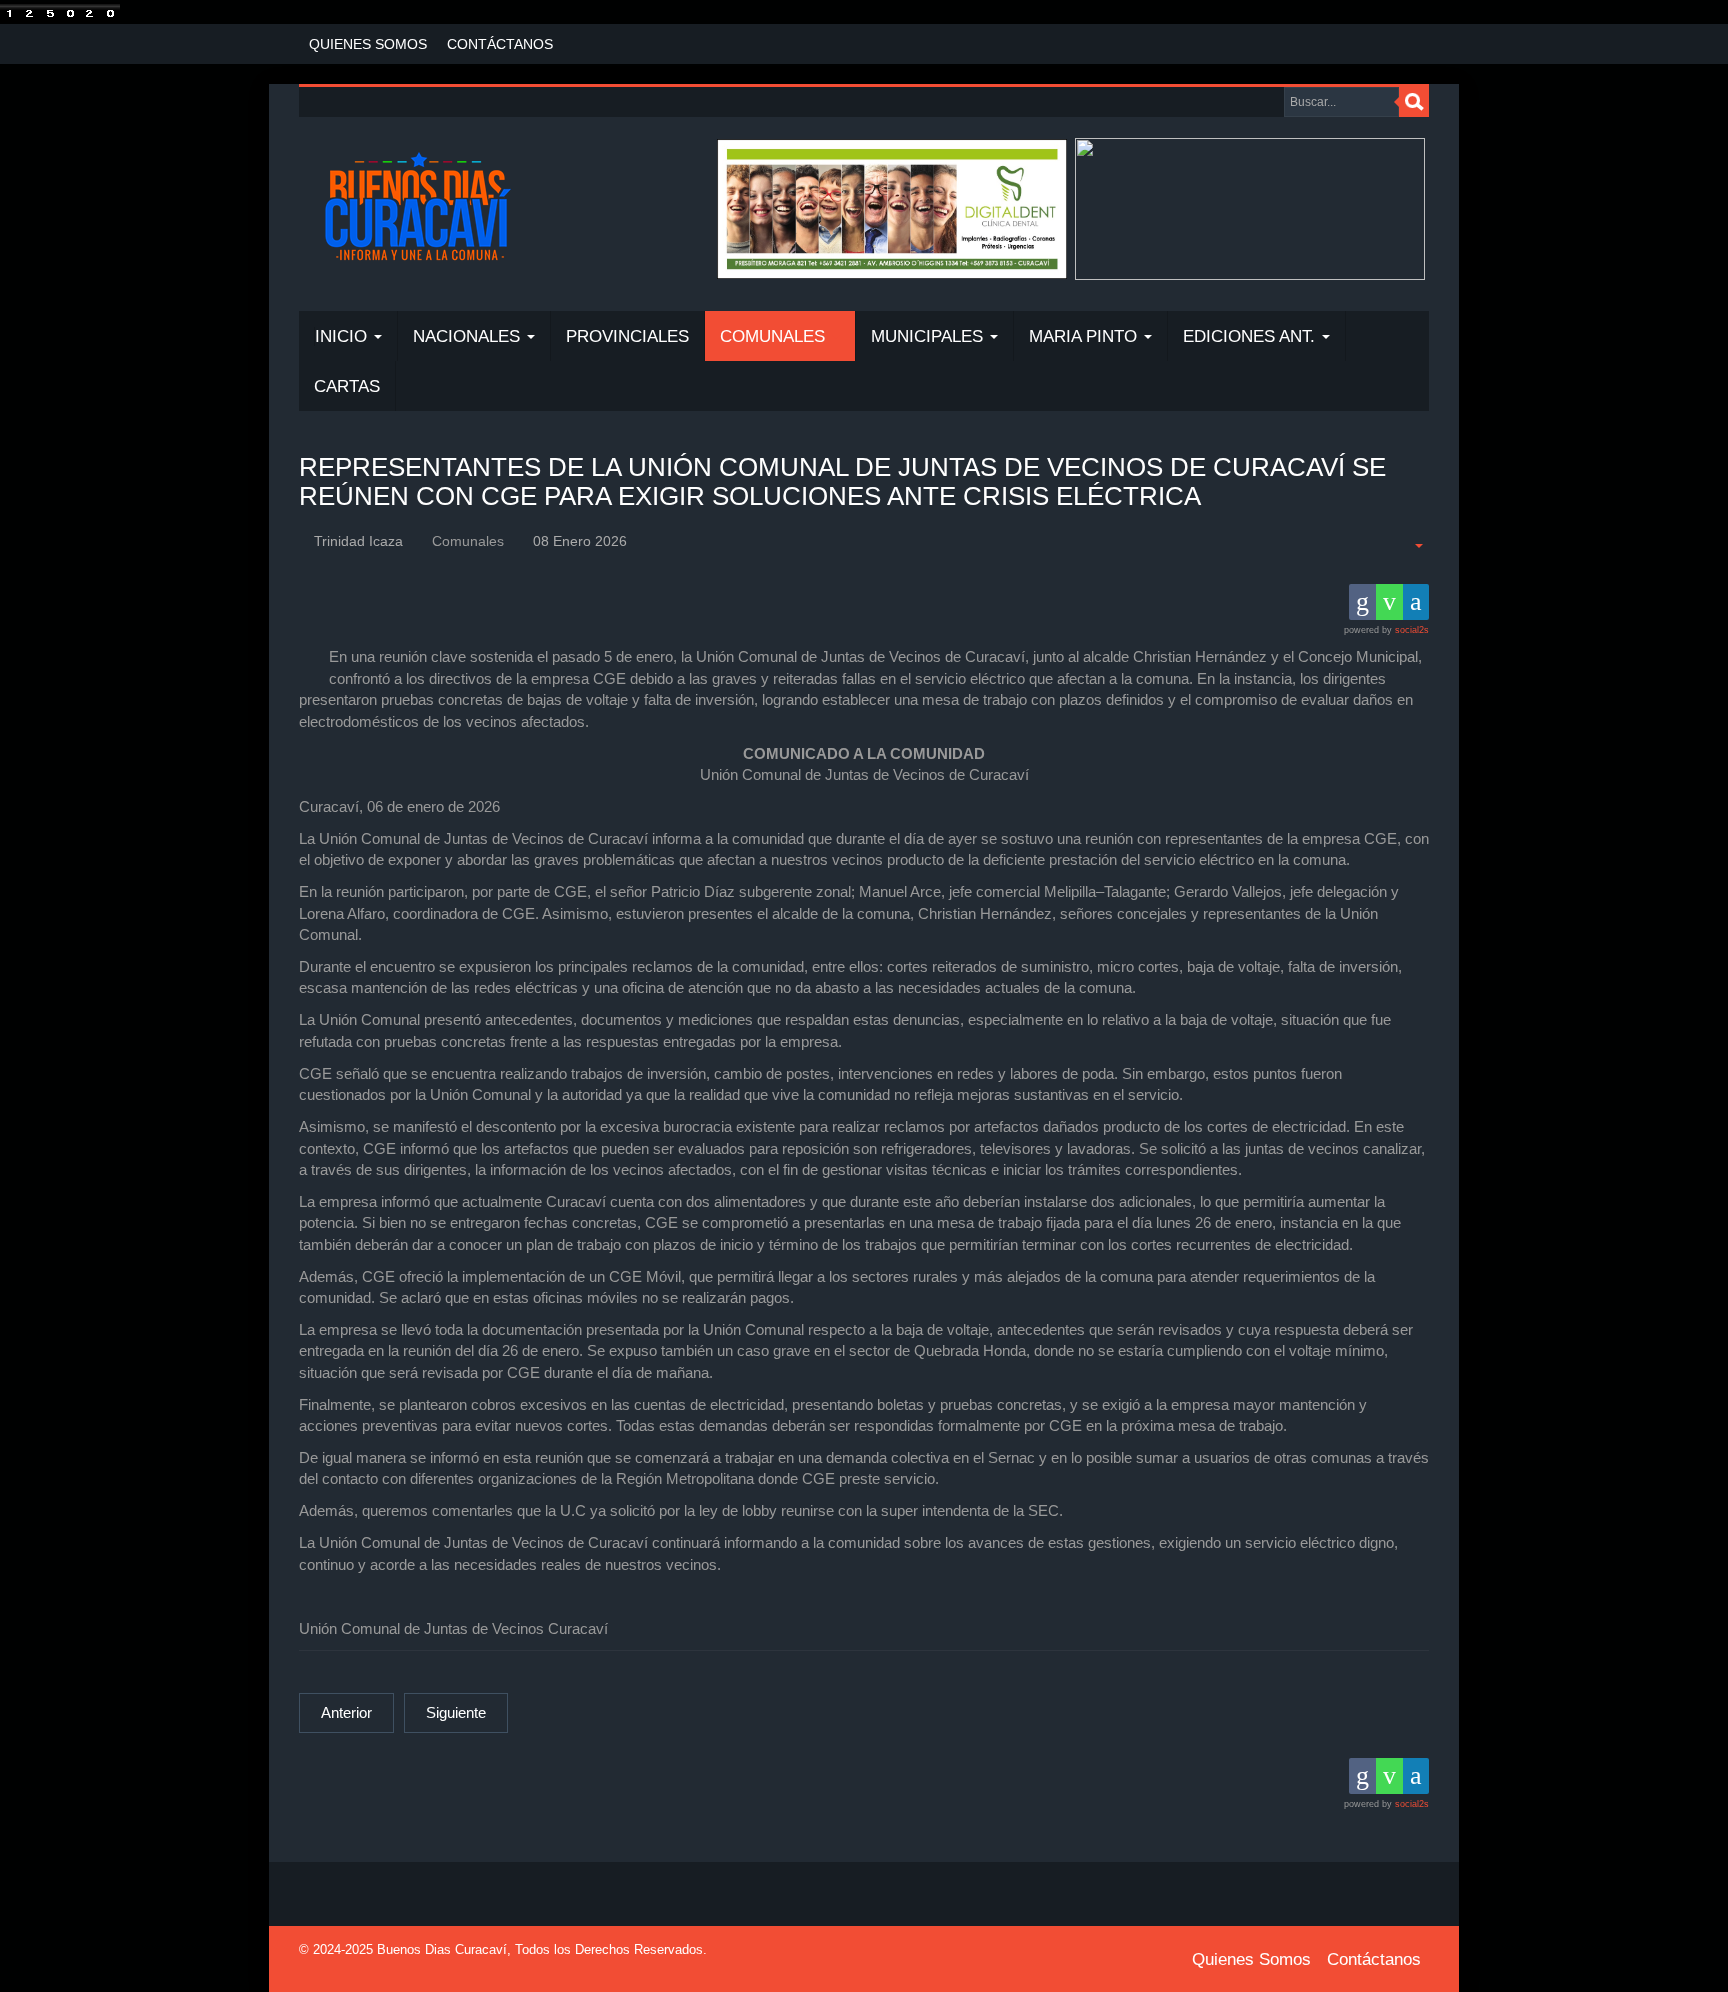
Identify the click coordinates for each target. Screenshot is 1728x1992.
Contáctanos (500, 44)
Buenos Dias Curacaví (442, 1949)
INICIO (343, 336)
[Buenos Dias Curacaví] (417, 209)
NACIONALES (469, 336)
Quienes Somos (368, 44)
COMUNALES (775, 336)
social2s (1412, 630)
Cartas (347, 386)
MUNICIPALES (929, 336)
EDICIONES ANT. (1251, 336)
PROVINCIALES (627, 336)
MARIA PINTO (1085, 336)
